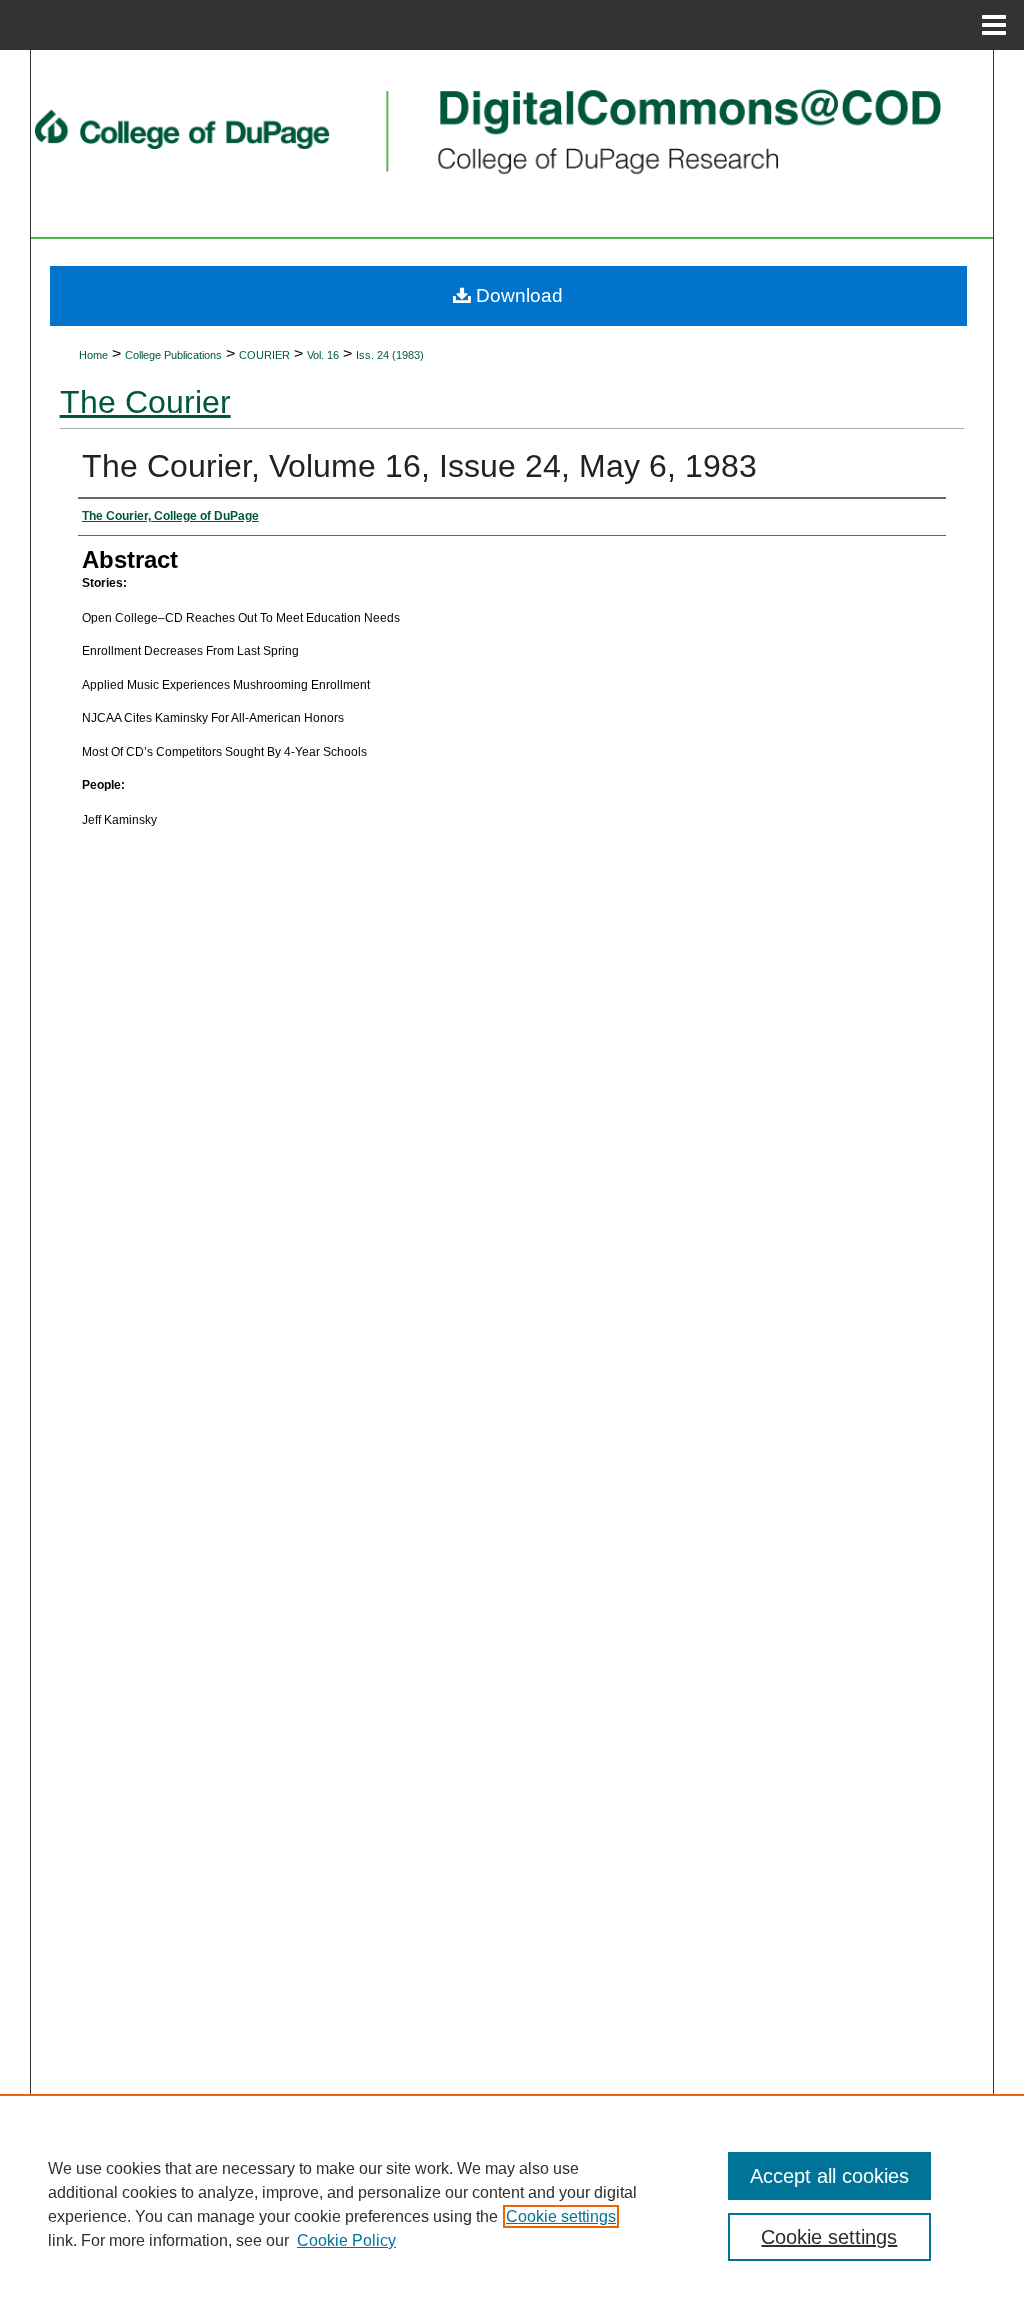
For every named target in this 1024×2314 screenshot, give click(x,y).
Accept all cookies (829, 2176)
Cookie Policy (346, 2240)
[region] (512, 2204)
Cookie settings (561, 2216)
